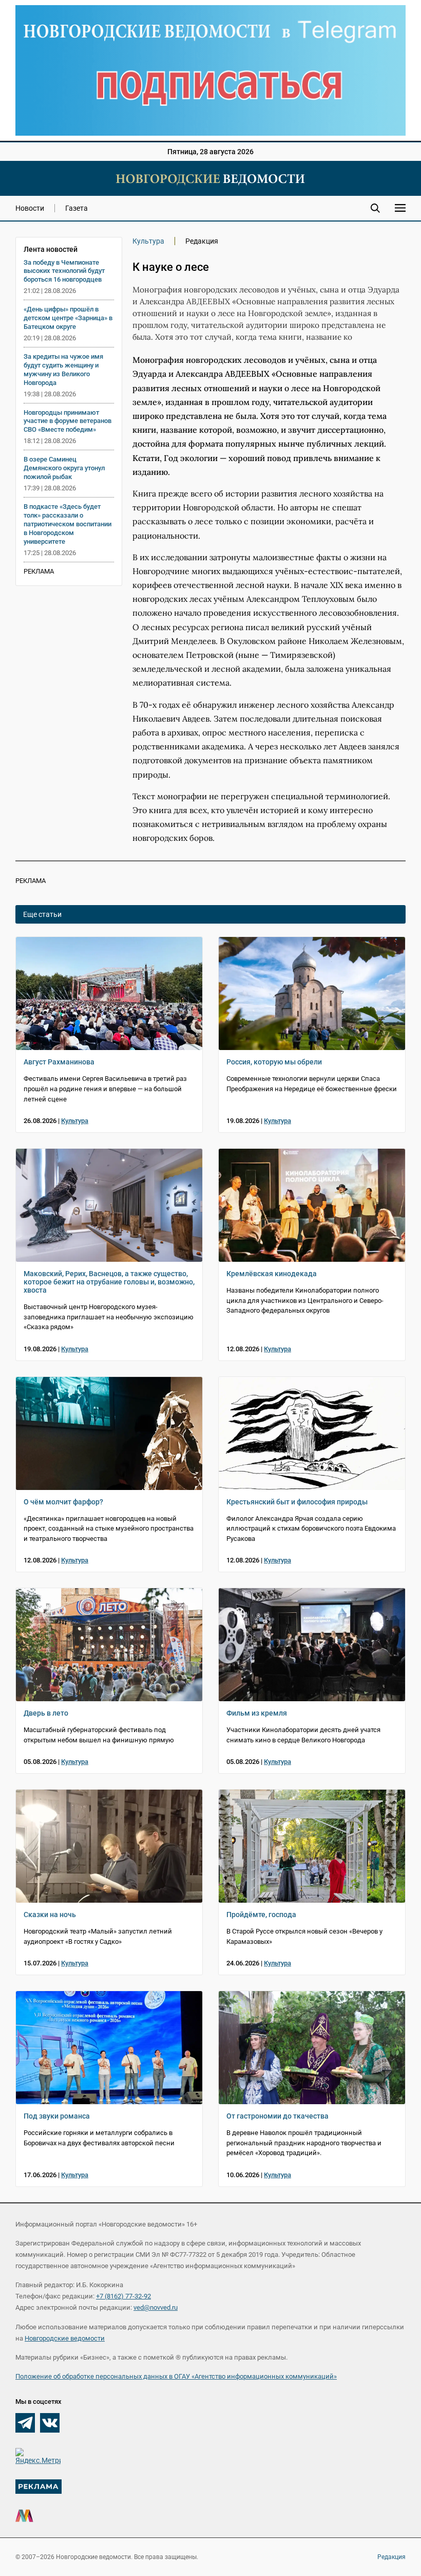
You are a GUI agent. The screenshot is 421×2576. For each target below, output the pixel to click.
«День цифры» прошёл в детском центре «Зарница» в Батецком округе (68, 318)
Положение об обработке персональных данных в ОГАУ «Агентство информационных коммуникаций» (176, 2376)
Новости (30, 208)
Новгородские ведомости (65, 2338)
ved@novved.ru (156, 2307)
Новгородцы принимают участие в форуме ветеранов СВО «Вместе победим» (68, 421)
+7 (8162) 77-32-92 (123, 2296)
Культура (148, 241)
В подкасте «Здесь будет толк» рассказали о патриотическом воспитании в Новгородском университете (68, 524)
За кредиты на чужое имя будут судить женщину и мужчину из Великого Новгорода (63, 370)
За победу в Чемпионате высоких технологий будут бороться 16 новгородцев (64, 271)
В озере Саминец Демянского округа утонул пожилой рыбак (64, 468)
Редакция (391, 2557)
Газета (76, 208)
